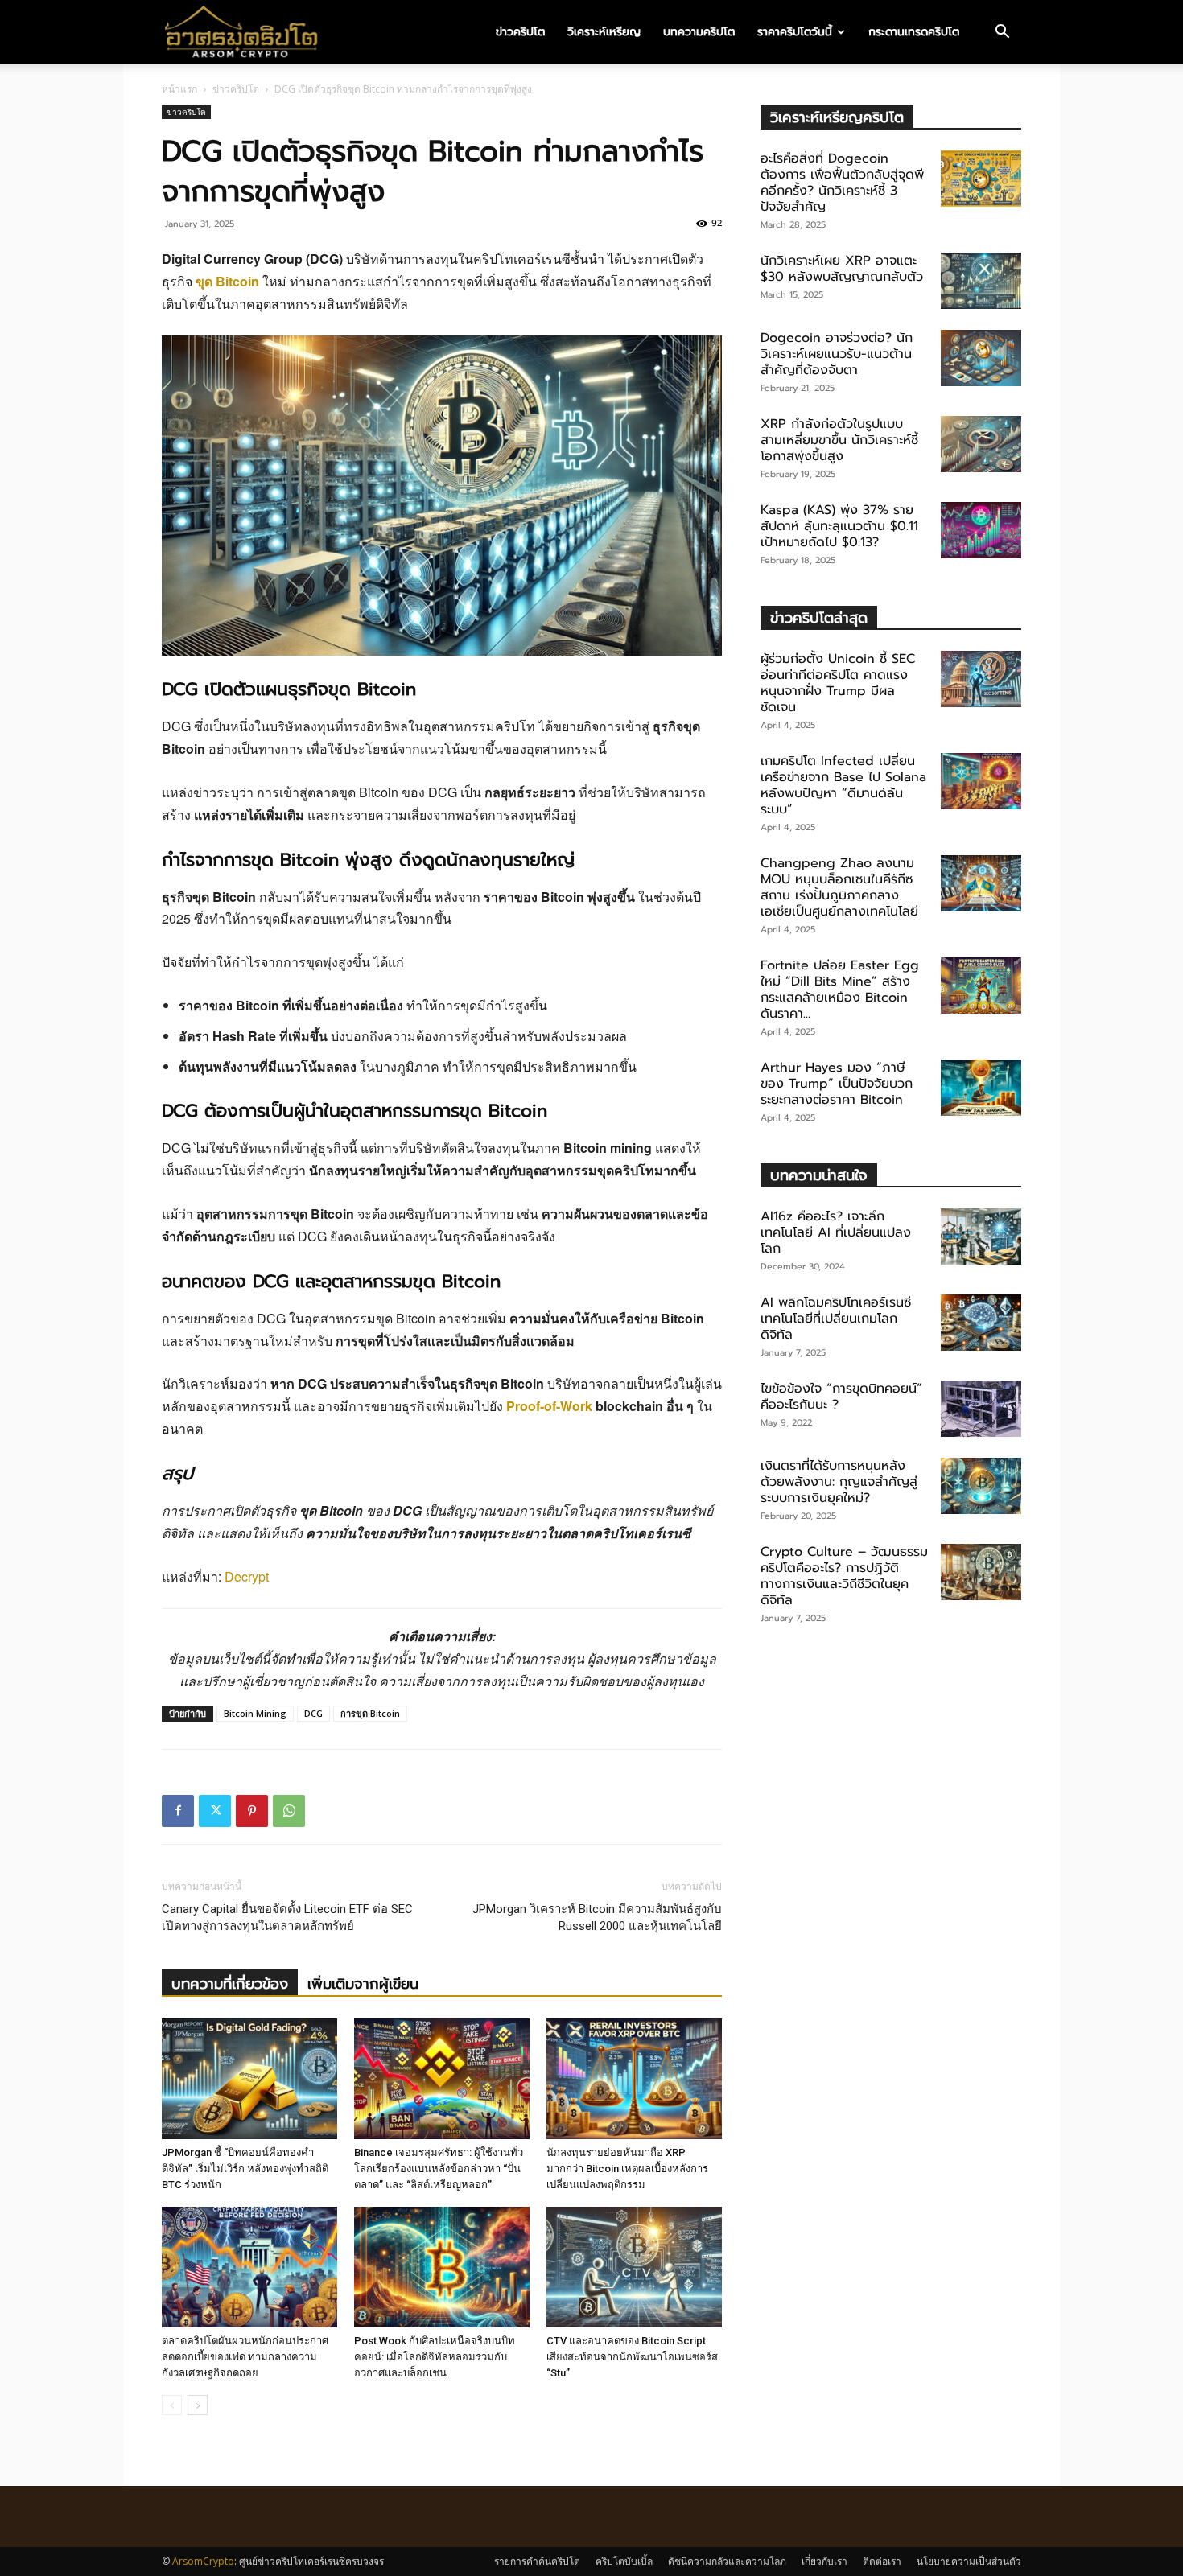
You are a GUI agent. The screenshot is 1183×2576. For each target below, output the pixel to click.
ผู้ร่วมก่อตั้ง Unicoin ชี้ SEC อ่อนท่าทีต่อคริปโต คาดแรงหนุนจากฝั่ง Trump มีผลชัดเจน (838, 683)
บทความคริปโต (699, 32)
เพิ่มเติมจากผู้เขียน (363, 1984)
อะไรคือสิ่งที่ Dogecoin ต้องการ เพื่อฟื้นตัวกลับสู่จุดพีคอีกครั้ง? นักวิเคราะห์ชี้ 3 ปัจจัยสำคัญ (842, 183)
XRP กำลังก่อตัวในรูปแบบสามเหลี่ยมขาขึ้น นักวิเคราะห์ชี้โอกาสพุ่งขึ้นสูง (839, 440)
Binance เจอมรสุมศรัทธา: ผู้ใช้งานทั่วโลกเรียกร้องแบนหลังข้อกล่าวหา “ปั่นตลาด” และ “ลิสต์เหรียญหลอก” (439, 2169)
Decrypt (247, 1576)
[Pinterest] (252, 1811)
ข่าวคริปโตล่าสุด (819, 617)
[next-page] (198, 2405)
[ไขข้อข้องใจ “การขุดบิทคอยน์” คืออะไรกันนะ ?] (981, 1409)
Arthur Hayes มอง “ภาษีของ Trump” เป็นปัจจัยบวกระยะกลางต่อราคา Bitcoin (837, 1084)
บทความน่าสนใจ (819, 1175)
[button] (1002, 33)
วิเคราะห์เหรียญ (604, 32)
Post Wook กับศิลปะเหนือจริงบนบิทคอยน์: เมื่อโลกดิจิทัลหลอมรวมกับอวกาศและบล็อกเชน (435, 2357)
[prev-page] (172, 2405)
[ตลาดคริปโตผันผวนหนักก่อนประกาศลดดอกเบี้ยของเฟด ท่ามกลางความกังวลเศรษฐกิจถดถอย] (249, 2267)
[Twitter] (215, 1811)
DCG (313, 1713)
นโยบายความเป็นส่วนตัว (969, 2561)
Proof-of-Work (549, 1406)
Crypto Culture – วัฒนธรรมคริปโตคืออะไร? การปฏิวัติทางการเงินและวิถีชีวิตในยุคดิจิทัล (844, 1576)
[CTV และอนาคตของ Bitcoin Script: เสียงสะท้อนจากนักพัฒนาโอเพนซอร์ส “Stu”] (634, 2267)
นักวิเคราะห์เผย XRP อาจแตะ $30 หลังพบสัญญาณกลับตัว (842, 269)
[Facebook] (178, 1811)
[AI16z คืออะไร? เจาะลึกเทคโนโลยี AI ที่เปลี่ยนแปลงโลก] (981, 1237)
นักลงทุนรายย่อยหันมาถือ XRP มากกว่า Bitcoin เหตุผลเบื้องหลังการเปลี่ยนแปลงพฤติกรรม (627, 2169)
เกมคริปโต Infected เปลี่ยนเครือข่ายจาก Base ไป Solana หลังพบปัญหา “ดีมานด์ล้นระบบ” (843, 785)
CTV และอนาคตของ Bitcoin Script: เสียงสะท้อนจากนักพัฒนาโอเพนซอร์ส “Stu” (632, 2357)
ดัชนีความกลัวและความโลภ (727, 2561)
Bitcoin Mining (255, 1713)
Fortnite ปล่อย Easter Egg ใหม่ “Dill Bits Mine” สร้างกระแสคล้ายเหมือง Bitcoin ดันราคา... (840, 990)
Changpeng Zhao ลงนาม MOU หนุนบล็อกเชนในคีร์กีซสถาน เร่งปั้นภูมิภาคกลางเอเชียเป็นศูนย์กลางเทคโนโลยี (839, 887)
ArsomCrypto (203, 2561)
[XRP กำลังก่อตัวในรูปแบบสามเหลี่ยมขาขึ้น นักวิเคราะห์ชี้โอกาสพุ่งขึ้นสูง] (981, 444)
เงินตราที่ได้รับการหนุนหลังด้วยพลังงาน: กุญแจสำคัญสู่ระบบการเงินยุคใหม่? (839, 1482)
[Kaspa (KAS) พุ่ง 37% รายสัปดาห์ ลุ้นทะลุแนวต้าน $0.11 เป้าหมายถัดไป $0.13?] (981, 530)
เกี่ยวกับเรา (824, 2561)
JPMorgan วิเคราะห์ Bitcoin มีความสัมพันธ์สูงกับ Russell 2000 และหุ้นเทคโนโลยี (597, 1918)
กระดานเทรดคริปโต (914, 32)
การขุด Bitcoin (370, 1713)
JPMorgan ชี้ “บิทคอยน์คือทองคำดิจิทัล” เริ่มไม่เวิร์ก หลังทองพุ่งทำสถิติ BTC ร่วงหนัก (245, 2169)
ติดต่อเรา (882, 2561)
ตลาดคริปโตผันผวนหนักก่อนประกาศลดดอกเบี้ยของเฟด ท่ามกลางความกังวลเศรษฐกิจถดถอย (245, 2357)
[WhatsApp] (289, 1811)
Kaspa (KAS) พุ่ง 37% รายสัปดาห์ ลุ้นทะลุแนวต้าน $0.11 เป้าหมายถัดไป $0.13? (839, 526)
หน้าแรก (179, 89)
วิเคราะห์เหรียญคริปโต (837, 117)
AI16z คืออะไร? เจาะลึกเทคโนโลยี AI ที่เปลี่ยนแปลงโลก (836, 1232)
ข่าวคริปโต (520, 32)
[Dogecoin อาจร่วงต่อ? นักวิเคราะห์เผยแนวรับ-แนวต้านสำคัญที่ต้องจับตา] (981, 358)
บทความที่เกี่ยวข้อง (230, 1984)
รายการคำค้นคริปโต (537, 2561)
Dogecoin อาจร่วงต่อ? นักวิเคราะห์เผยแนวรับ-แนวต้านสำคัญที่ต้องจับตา (837, 354)
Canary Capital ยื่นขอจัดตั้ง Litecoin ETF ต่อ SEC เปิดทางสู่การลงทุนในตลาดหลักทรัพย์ (287, 1918)
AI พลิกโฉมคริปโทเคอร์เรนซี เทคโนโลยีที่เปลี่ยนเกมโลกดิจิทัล (836, 1319)
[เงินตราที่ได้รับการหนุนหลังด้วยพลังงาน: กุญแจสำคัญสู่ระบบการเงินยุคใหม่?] (981, 1486)
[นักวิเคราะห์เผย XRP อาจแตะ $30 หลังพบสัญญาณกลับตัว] (981, 281)
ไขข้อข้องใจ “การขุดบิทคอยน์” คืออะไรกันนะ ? (841, 1397)
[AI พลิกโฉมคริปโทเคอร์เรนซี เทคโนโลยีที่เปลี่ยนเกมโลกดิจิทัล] (981, 1323)
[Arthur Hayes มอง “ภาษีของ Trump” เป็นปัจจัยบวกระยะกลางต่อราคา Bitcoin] (981, 1088)
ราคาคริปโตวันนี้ (795, 32)
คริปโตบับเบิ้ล (624, 2561)
